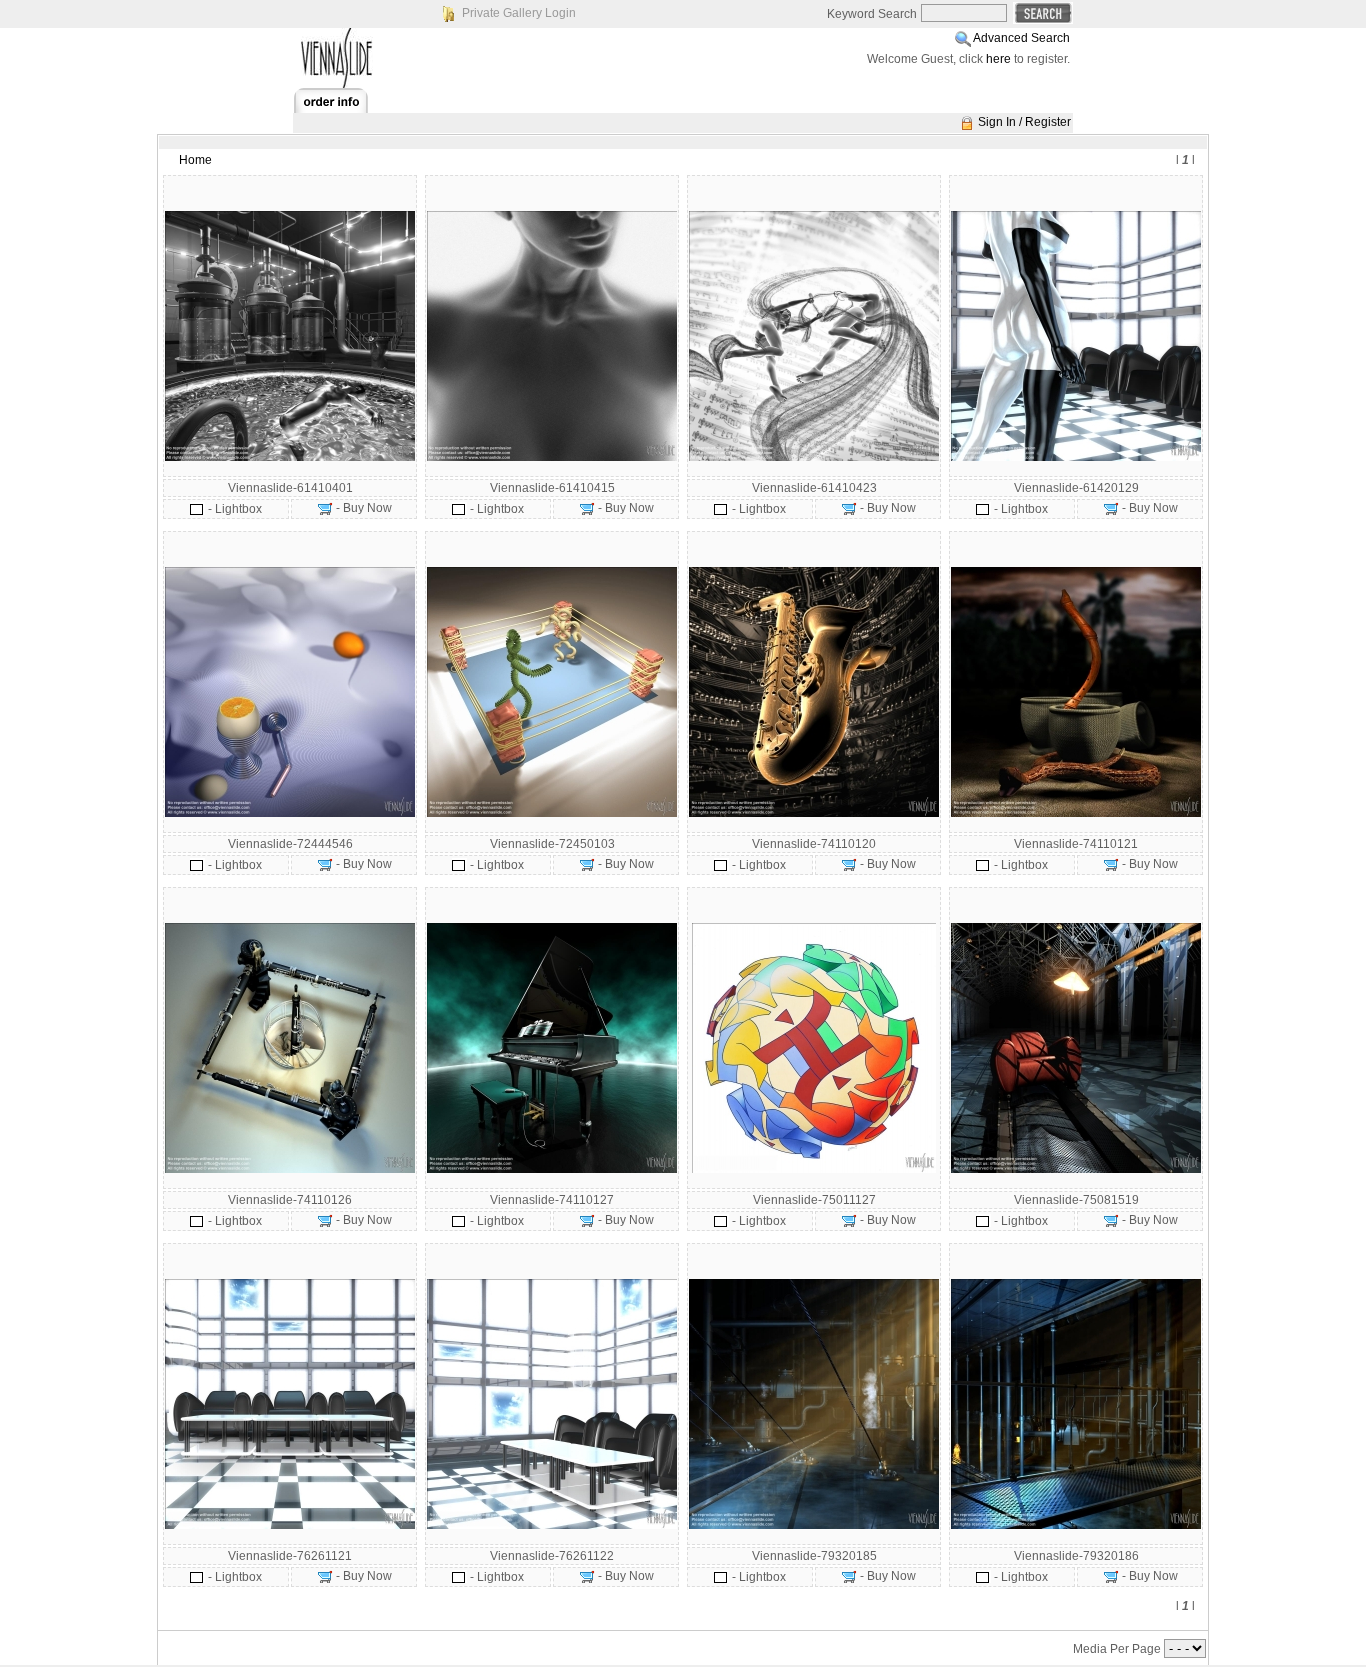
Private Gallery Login (519, 13)
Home (195, 160)
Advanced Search (1021, 38)
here (998, 59)
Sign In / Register (1024, 122)
